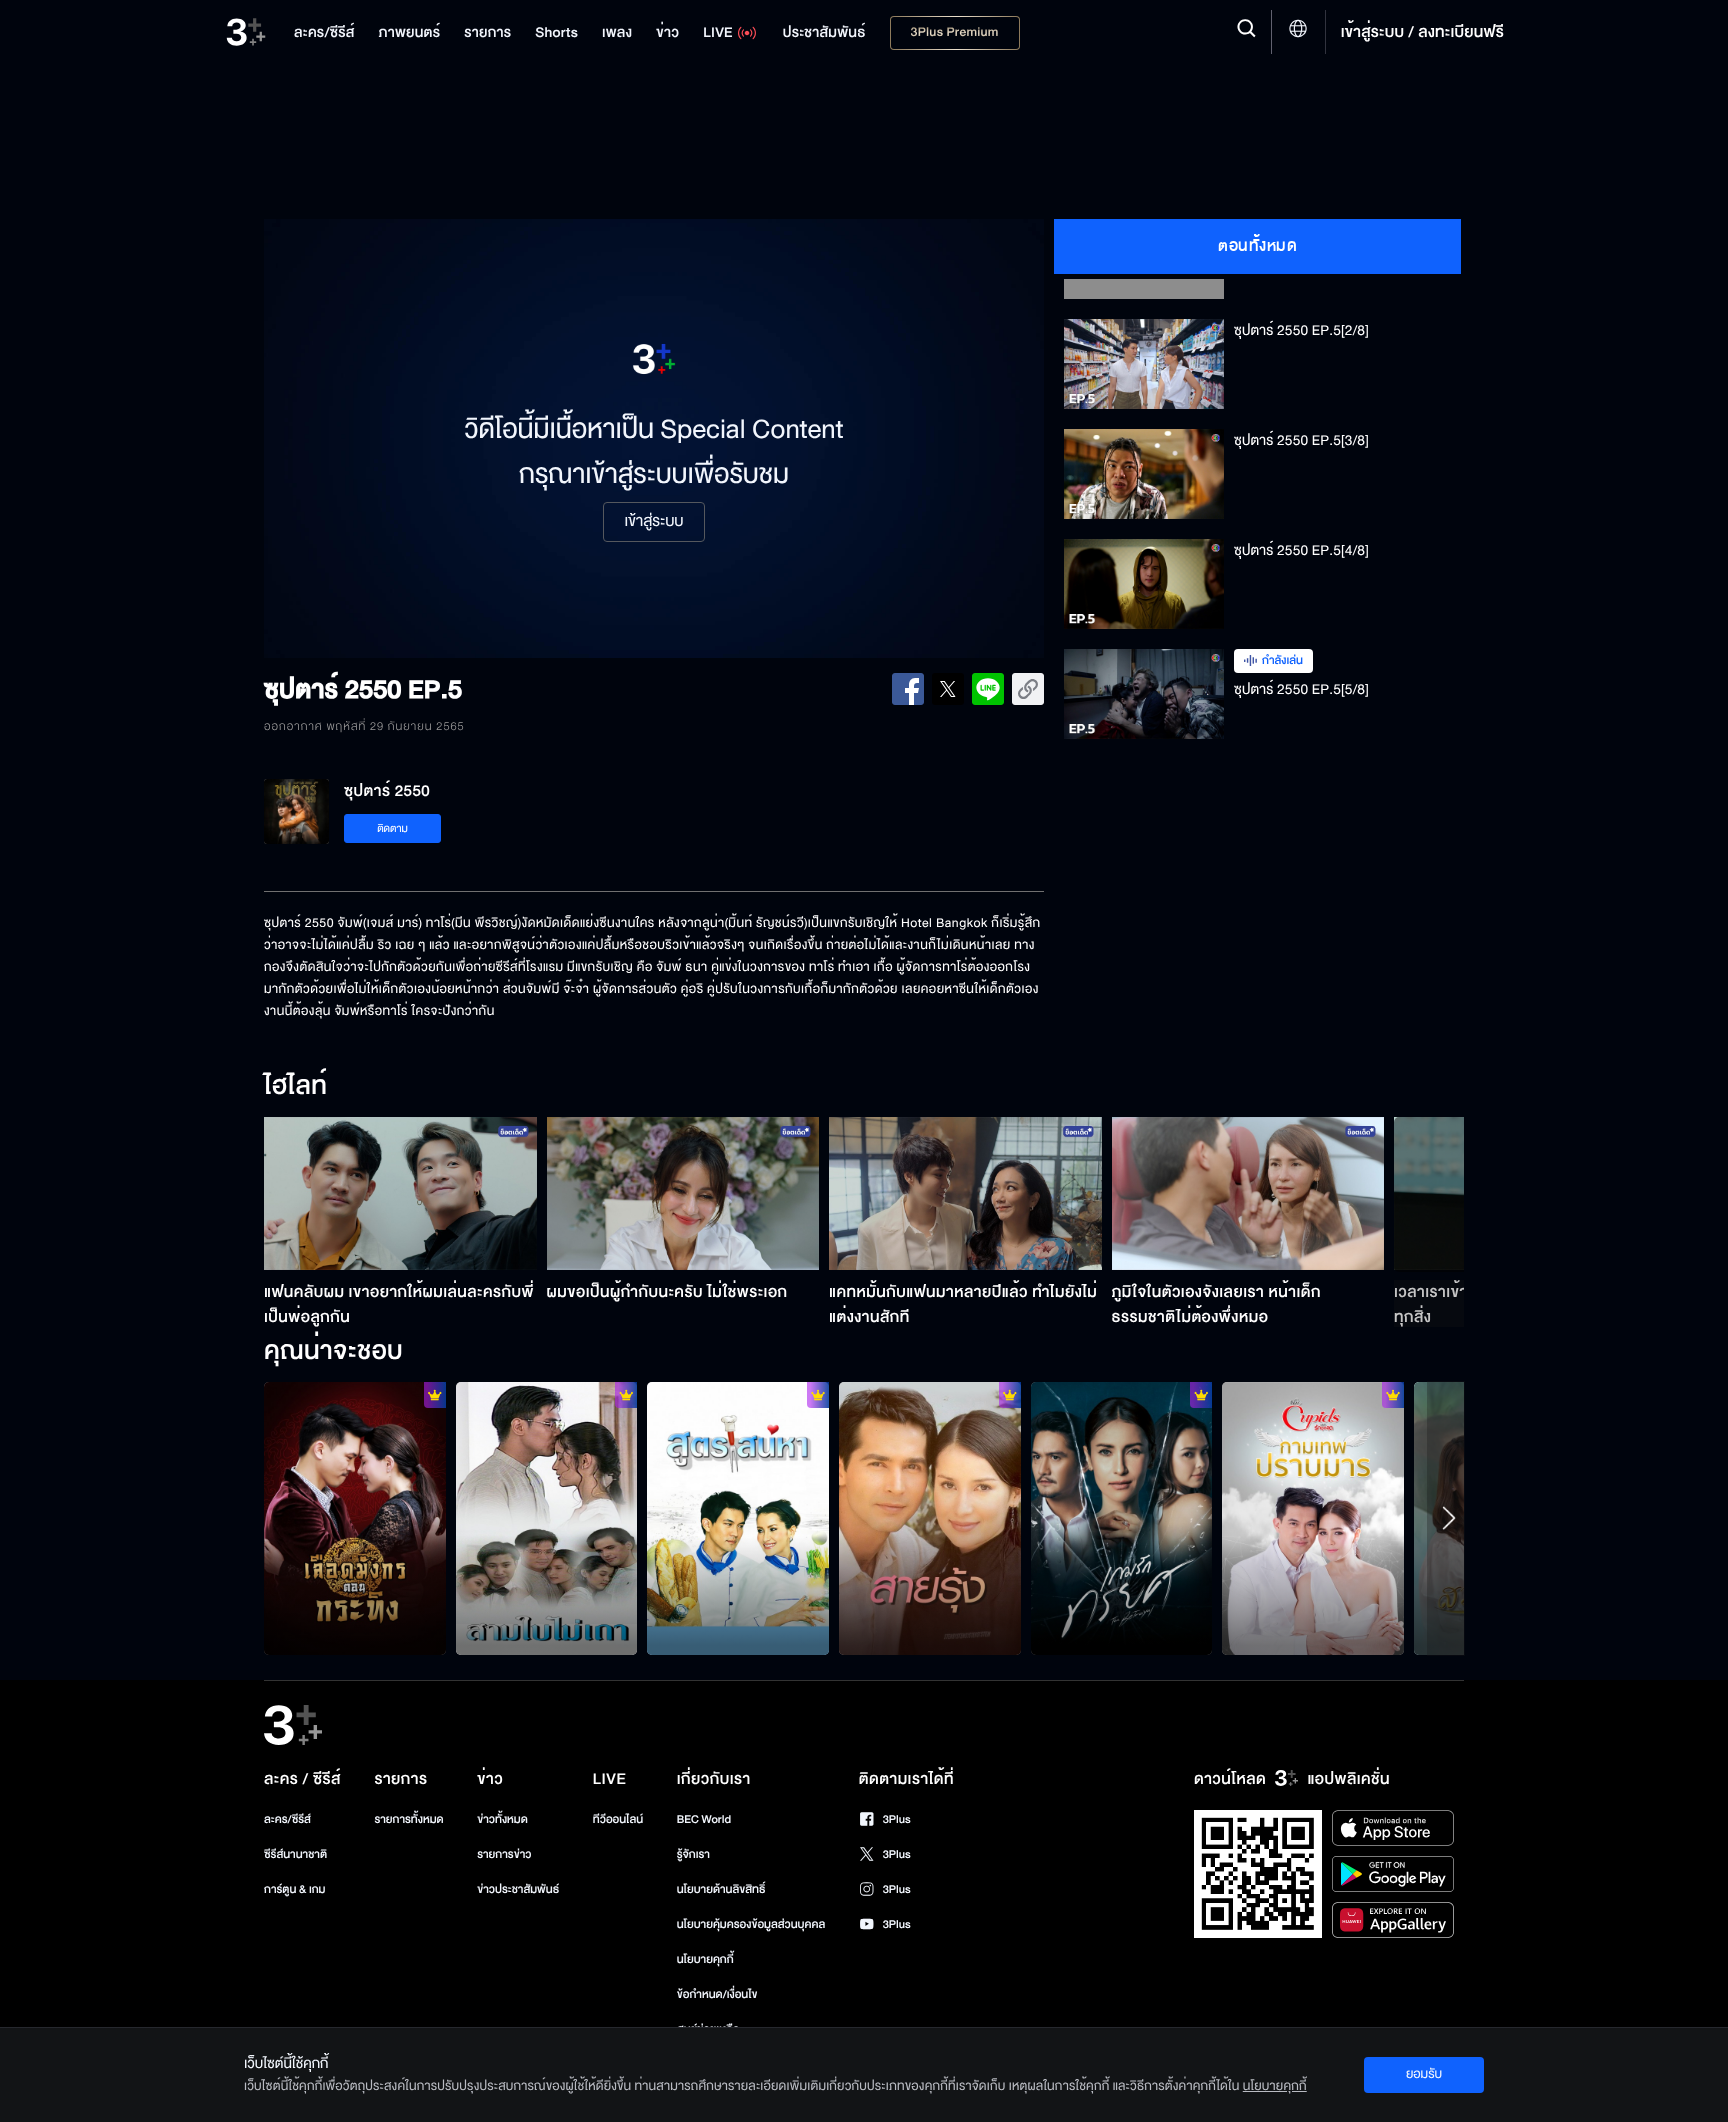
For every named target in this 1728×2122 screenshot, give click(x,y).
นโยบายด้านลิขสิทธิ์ (721, 1889)
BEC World (704, 1819)
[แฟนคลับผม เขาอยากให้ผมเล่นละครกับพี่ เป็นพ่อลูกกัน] (400, 1193)
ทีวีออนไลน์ (618, 1819)
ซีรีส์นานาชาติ (295, 1854)
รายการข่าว (504, 1854)
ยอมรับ (1424, 2074)
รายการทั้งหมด (408, 1819)
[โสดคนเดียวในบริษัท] (1313, 1518)
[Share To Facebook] (908, 689)
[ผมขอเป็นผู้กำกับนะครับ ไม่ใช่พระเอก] (683, 1193)
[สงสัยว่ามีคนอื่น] (1122, 1518)
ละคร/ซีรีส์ (287, 1819)
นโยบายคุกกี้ (705, 1959)
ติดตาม (392, 828)
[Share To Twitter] (948, 689)
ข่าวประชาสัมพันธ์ (518, 1889)
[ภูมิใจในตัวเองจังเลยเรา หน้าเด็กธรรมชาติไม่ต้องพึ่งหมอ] (1248, 1193)
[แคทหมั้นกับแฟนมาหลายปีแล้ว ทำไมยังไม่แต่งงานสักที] (965, 1193)
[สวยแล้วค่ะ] (930, 1518)
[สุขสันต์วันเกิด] (547, 1518)
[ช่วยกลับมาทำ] (738, 1518)
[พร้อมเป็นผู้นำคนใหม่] (355, 1518)
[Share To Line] (988, 689)
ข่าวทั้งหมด (502, 1819)
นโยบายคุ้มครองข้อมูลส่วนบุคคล (751, 1924)
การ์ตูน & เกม (295, 1889)
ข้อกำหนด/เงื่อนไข (717, 1994)
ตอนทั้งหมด (1257, 246)
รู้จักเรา (693, 1854)
